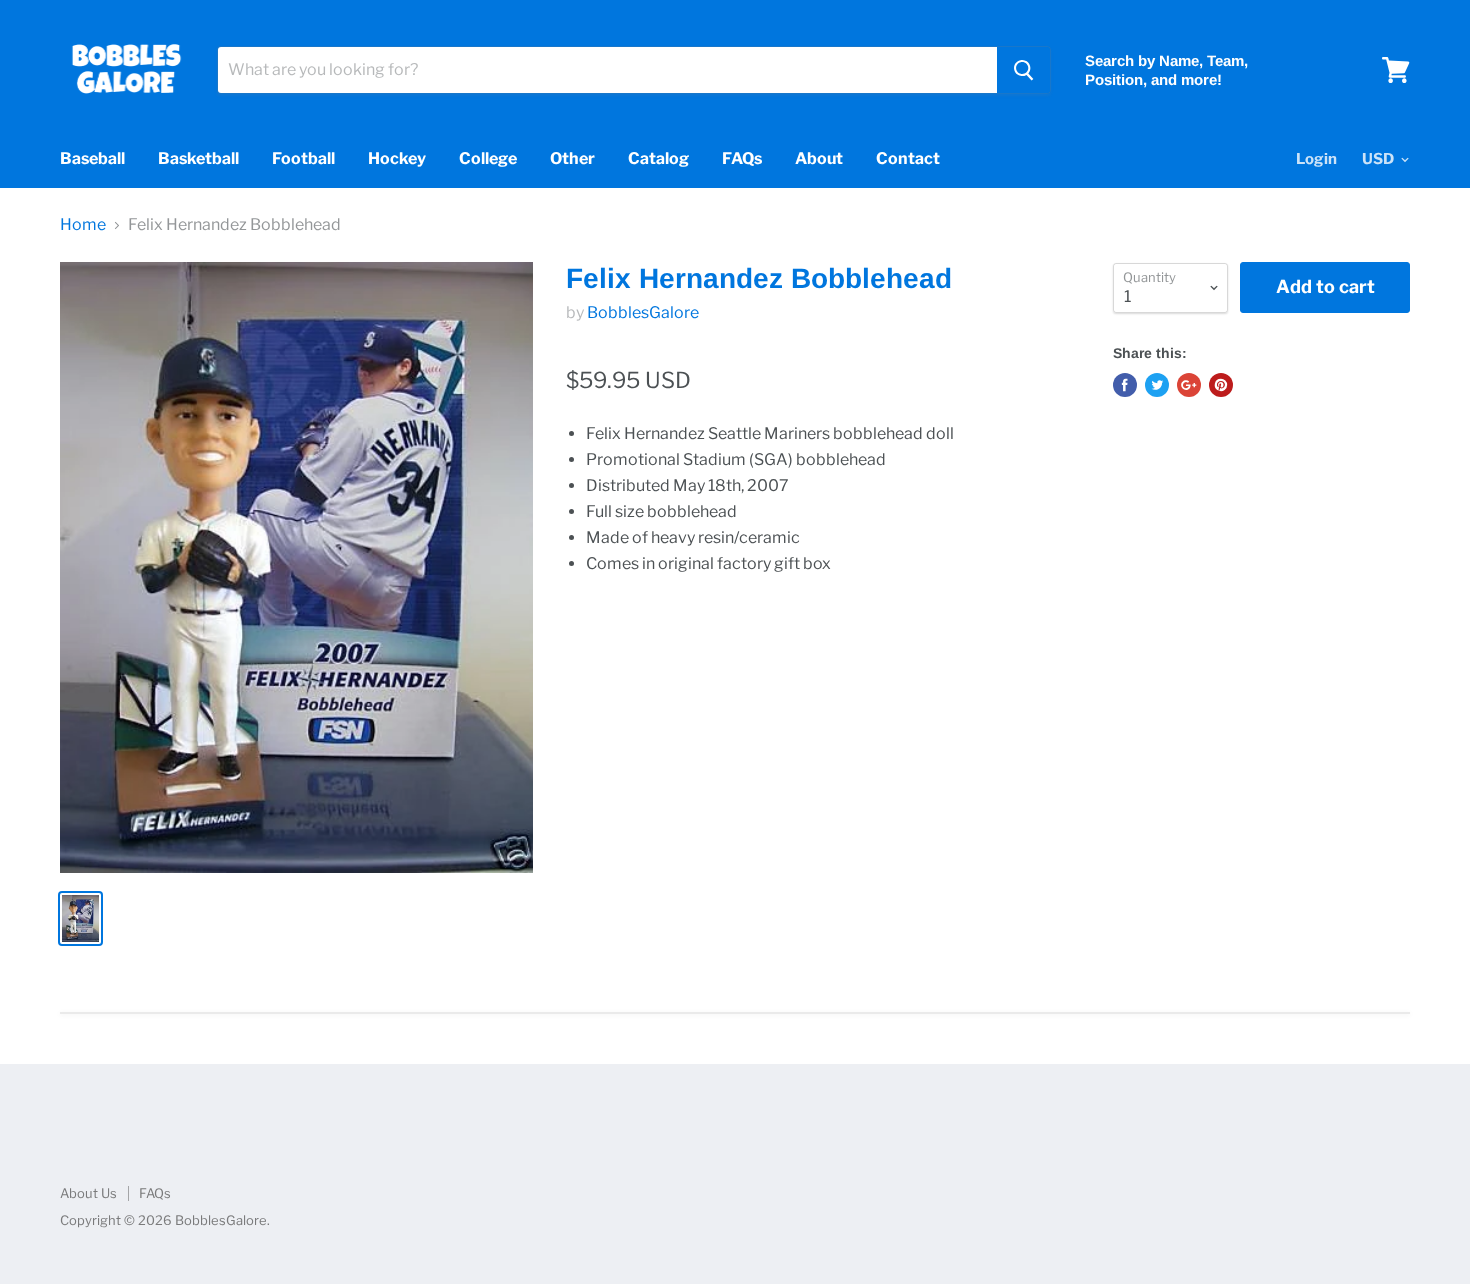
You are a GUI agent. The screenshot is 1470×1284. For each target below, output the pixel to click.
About (819, 158)
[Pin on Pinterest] (1221, 385)
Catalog (658, 158)
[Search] (1023, 70)
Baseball (92, 158)
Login (1316, 159)
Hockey (397, 158)
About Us (88, 1193)
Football (303, 158)
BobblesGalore (643, 312)
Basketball (198, 158)
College (488, 158)
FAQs (742, 158)
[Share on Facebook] (1125, 385)
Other (572, 158)
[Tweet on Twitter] (1157, 385)
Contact (908, 158)
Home (83, 225)
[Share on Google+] (1189, 385)
